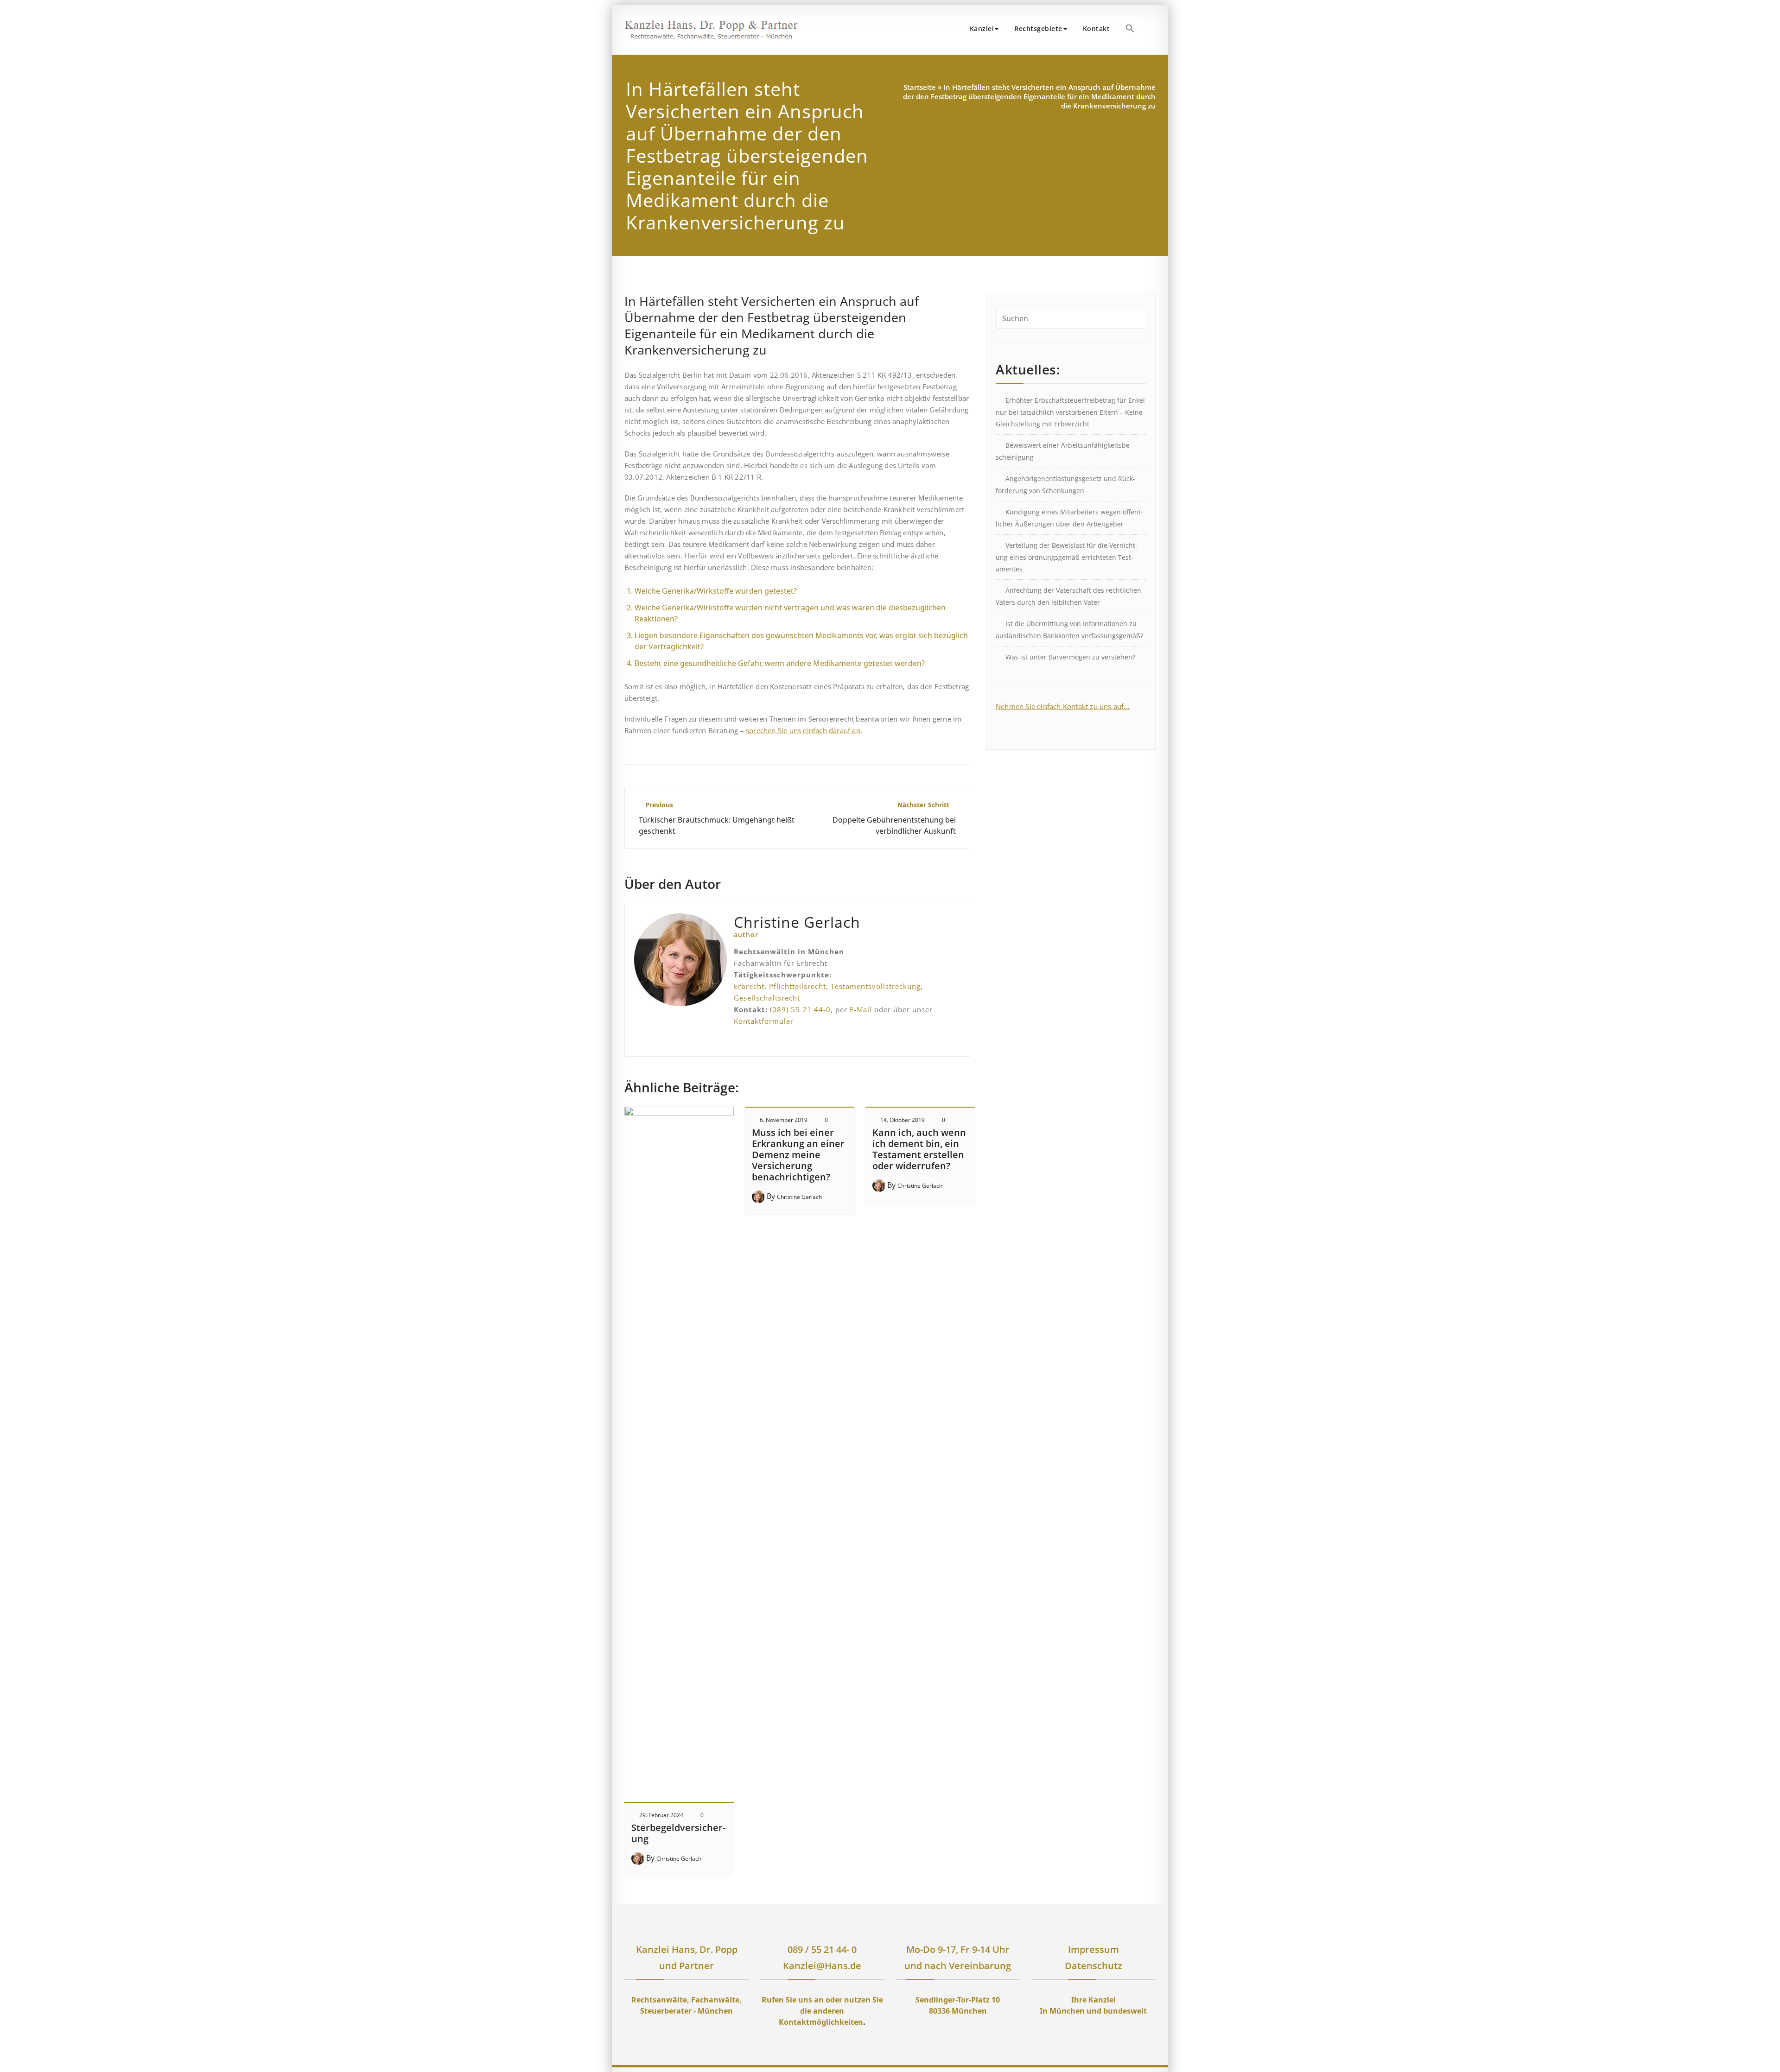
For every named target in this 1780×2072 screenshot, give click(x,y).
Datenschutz (1093, 1966)
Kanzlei (982, 29)
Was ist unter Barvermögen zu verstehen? (1070, 657)
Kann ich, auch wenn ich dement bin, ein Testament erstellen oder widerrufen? (919, 1149)
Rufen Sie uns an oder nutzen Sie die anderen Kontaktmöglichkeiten (822, 2011)
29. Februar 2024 (661, 1815)
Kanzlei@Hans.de (822, 1966)
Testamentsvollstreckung (876, 986)
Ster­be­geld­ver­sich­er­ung (678, 1833)
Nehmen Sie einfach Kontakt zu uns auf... (1063, 706)
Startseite (920, 87)
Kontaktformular (764, 1021)
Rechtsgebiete (1038, 29)
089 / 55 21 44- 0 (822, 1949)
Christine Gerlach (679, 1859)
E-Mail (861, 1009)
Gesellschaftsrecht (767, 998)
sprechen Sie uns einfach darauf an (803, 730)
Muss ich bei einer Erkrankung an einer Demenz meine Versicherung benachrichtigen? (798, 1155)
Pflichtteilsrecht (798, 986)
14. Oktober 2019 (903, 1120)
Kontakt (1097, 29)
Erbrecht (749, 986)
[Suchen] (1153, 30)
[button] (1130, 28)
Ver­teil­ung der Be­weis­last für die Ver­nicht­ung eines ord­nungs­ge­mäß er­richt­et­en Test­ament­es (1067, 557)
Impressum (1093, 1949)
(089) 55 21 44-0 (800, 1009)
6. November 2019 (784, 1120)
